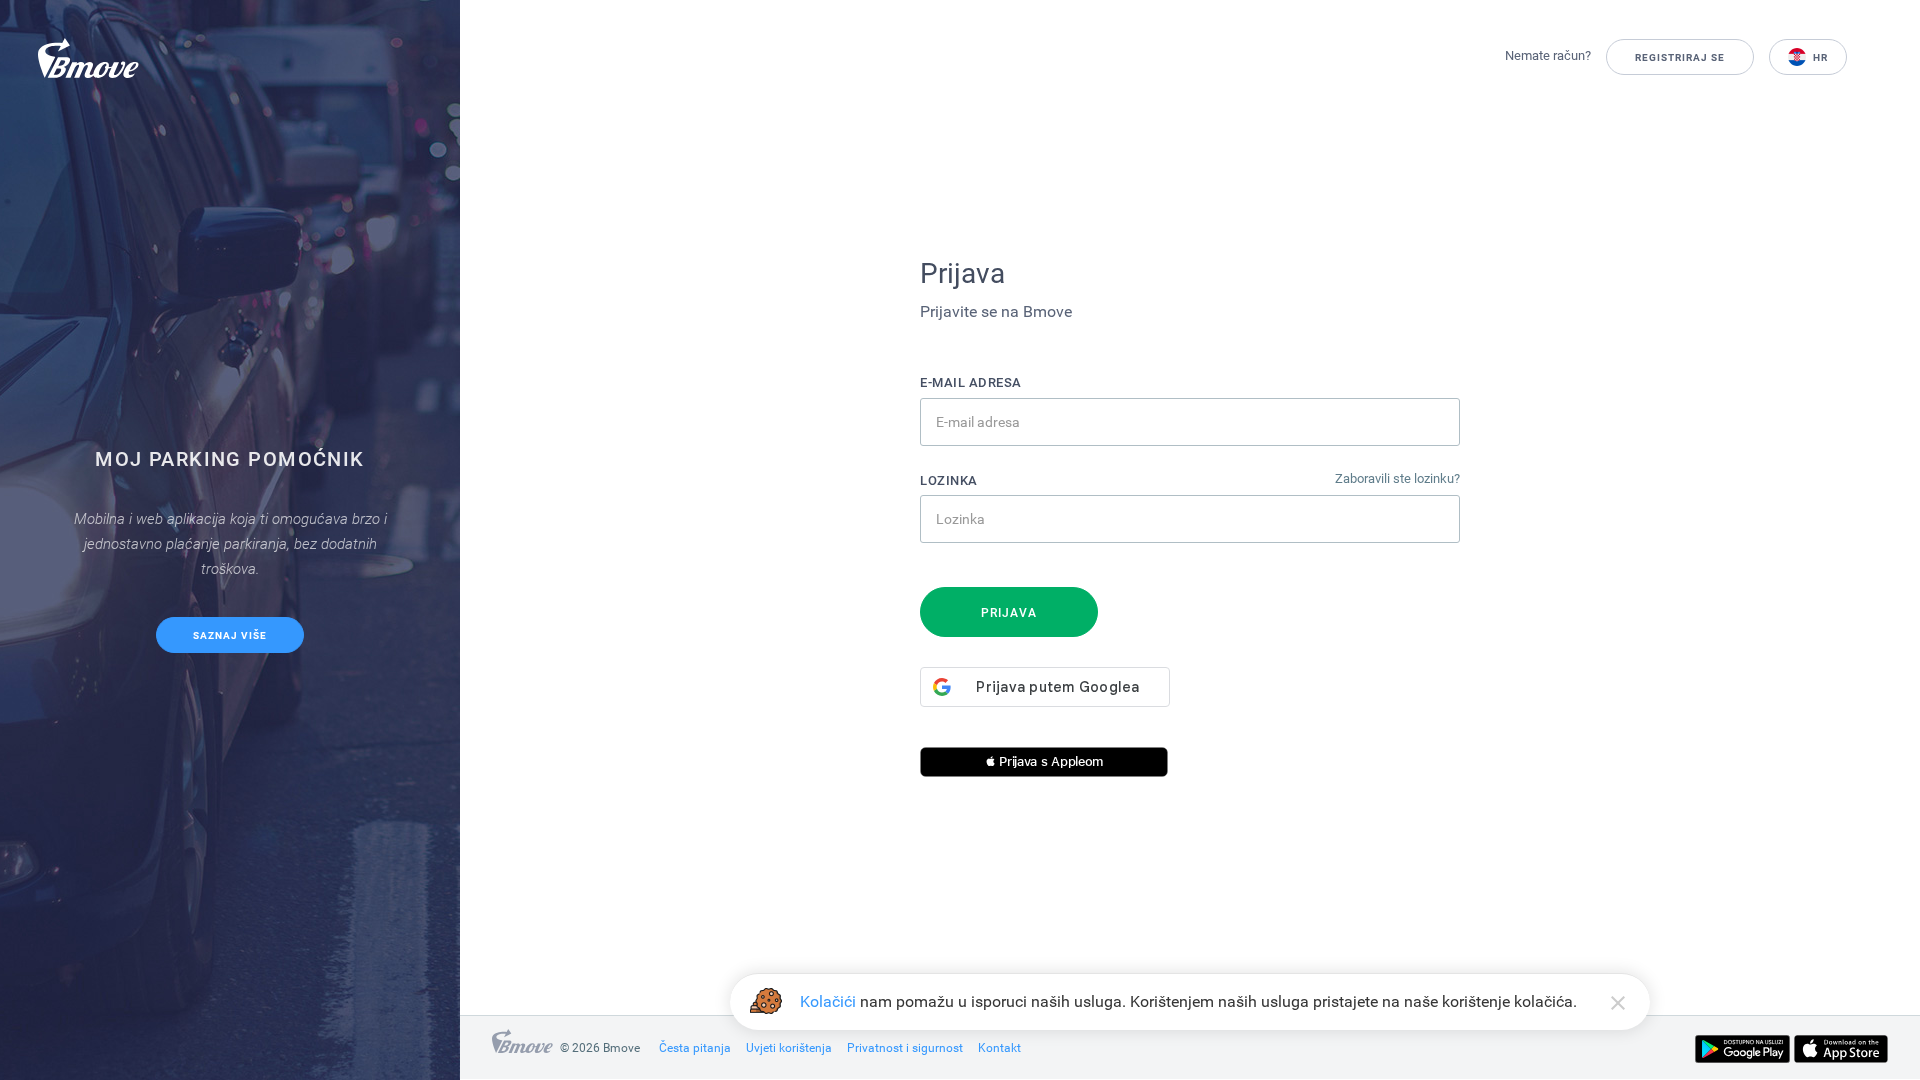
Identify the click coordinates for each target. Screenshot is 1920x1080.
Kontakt (999, 1048)
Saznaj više (230, 635)
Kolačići (828, 1001)
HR (1819, 57)
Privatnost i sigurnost (905, 1048)
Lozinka (949, 480)
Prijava (1009, 613)
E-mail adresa (971, 382)
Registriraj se (1680, 57)
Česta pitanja (695, 1048)
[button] (1044, 762)
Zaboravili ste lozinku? (1397, 478)
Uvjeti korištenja (789, 1048)
